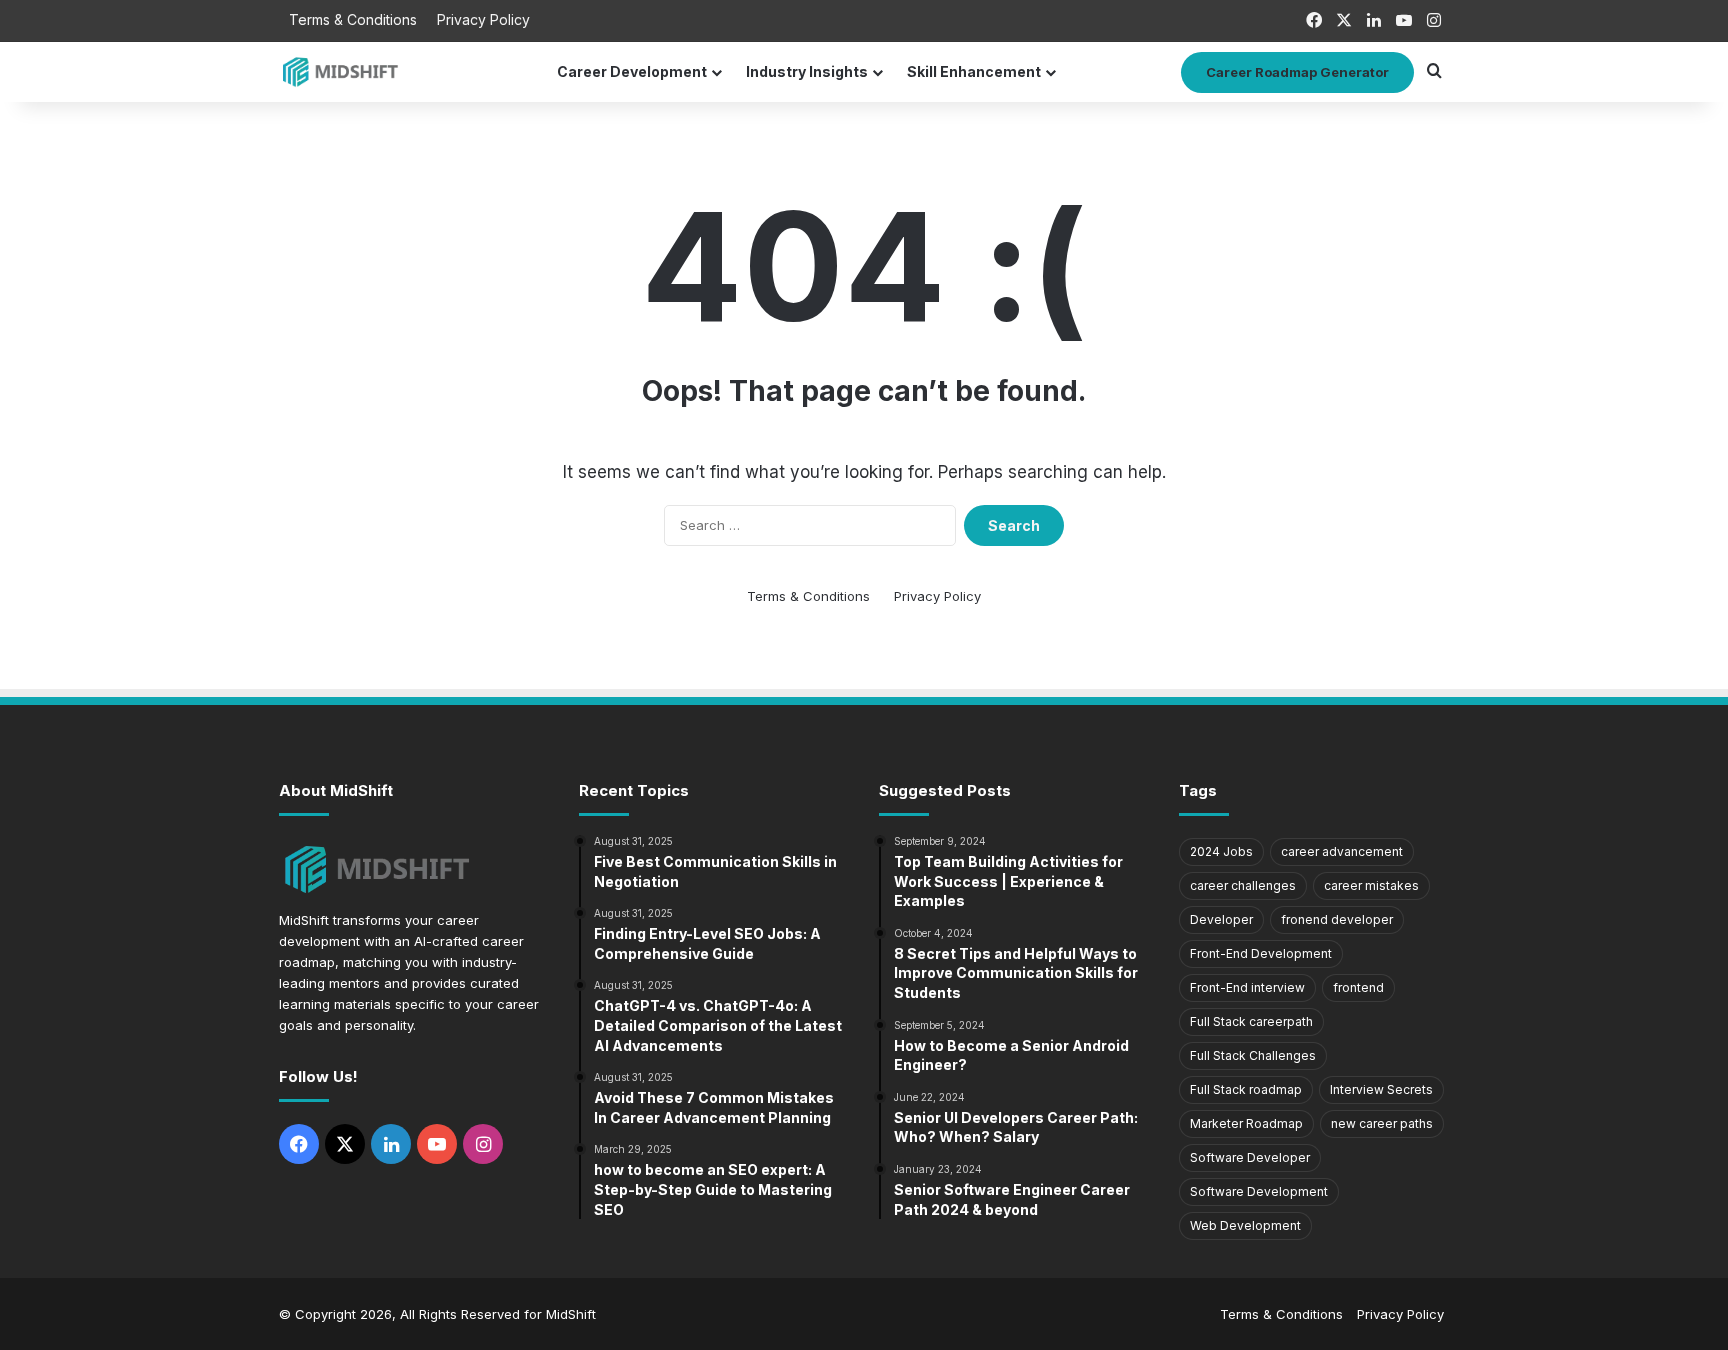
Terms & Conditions (353, 19)
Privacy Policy (483, 19)
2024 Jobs (1221, 851)
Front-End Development (1261, 953)
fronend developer (1337, 919)
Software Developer (1250, 1157)
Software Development (1259, 1191)
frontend (1358, 987)
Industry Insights (807, 71)
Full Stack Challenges (1253, 1055)
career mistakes (1371, 885)
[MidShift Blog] (341, 71)
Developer (1221, 919)
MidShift (571, 1314)
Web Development (1245, 1225)
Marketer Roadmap (1246, 1123)
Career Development (632, 71)
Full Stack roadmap (1246, 1089)
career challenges (1243, 885)
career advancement (1342, 851)
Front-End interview (1247, 987)
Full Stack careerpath (1251, 1021)
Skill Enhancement (974, 71)
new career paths (1382, 1123)
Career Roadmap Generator (1297, 72)
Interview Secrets (1381, 1089)
